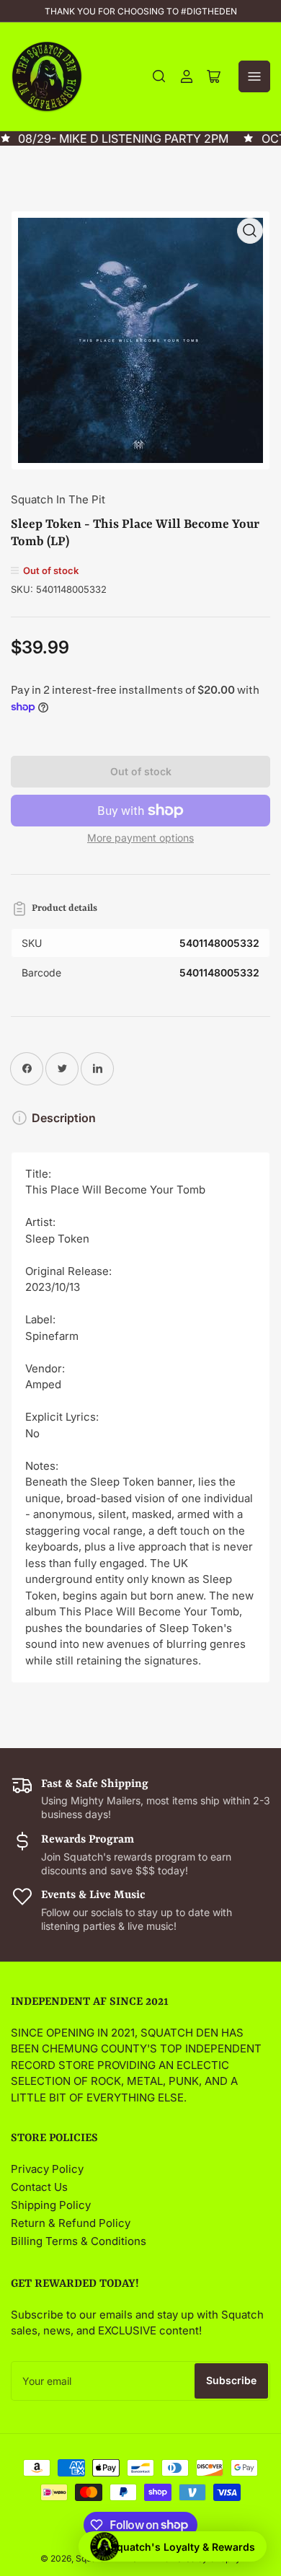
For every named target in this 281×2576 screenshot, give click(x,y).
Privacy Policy (47, 2169)
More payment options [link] (140, 838)
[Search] (159, 76)
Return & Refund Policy (71, 2223)
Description (64, 1118)
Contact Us (39, 2187)
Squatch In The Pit (58, 499)
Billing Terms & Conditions (79, 2241)
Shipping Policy (51, 2205)
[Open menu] (254, 76)
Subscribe (231, 2380)
